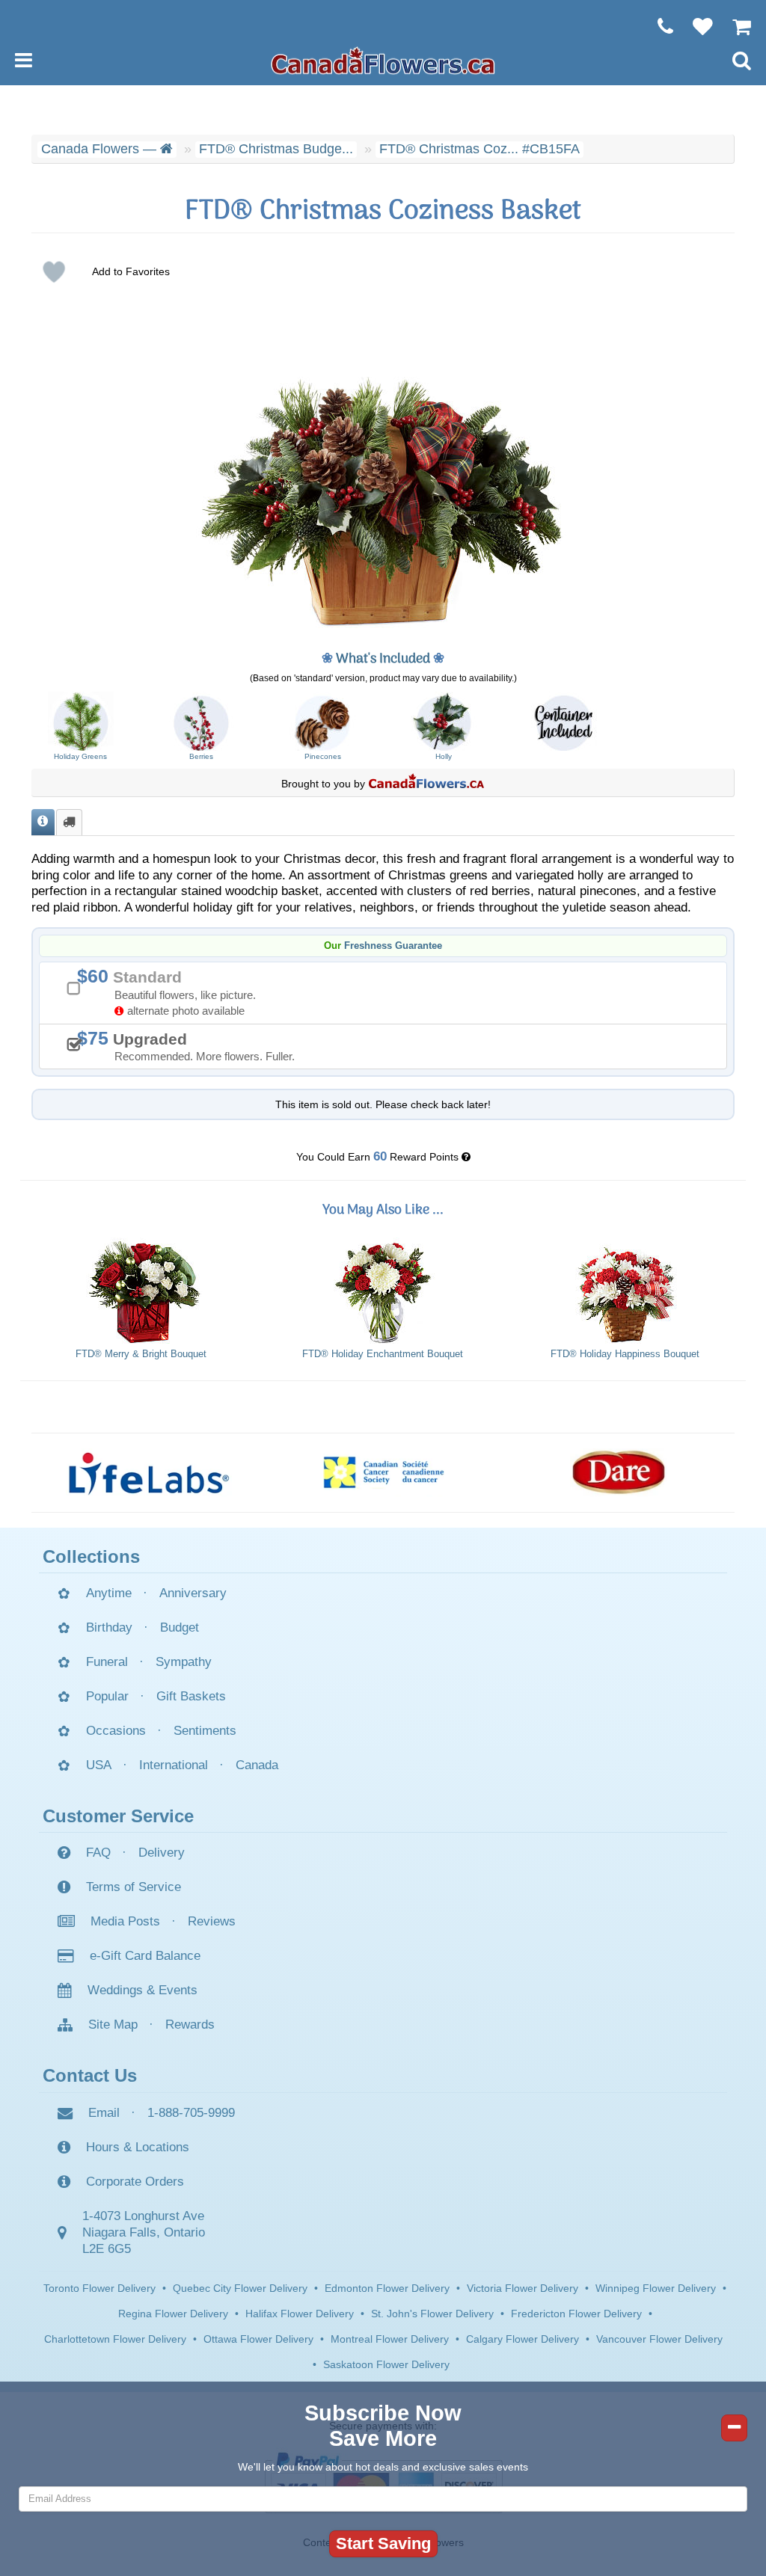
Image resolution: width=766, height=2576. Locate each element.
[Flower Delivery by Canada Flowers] (383, 60)
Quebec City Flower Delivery (240, 2288)
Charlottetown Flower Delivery (115, 2339)
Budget (180, 1627)
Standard (172, 991)
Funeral (107, 1662)
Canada (257, 1765)
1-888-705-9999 (191, 2113)
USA (99, 1765)
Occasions (116, 1731)
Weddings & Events (143, 1990)
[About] (43, 822)
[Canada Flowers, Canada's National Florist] (426, 784)
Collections (91, 1556)
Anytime (109, 1593)
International (174, 1765)
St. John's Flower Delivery (432, 2314)
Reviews (212, 1921)
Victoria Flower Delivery (523, 2288)
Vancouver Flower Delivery (659, 2339)
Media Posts (125, 1921)
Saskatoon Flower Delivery (386, 2364)
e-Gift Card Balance (145, 1956)
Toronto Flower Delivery (99, 2288)
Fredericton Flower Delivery (576, 2314)
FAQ (98, 1853)
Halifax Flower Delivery (300, 2314)
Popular (107, 1696)
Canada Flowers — (101, 149)
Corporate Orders (135, 2182)
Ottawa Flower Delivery (258, 2339)
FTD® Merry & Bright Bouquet (141, 1354)
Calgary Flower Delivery (523, 2339)
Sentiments (205, 1731)
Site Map (113, 2025)
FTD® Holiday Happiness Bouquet (625, 1354)
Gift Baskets (191, 1696)
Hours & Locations (138, 2147)
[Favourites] (695, 26)
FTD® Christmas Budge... (276, 149)
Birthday (109, 1627)
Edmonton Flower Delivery (387, 2288)
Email (104, 2113)
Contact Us (90, 2075)
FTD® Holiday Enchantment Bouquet (383, 1354)
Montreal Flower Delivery (390, 2339)
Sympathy (184, 1662)
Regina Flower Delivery (173, 2314)
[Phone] (658, 26)
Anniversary (193, 1593)
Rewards (190, 2025)
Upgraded (191, 1045)
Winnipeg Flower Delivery (656, 2288)
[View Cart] (734, 26)
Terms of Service (134, 1887)
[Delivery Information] (69, 822)
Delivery (162, 1853)
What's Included (383, 659)
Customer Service (118, 1816)
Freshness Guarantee (393, 946)
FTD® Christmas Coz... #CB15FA (479, 149)
